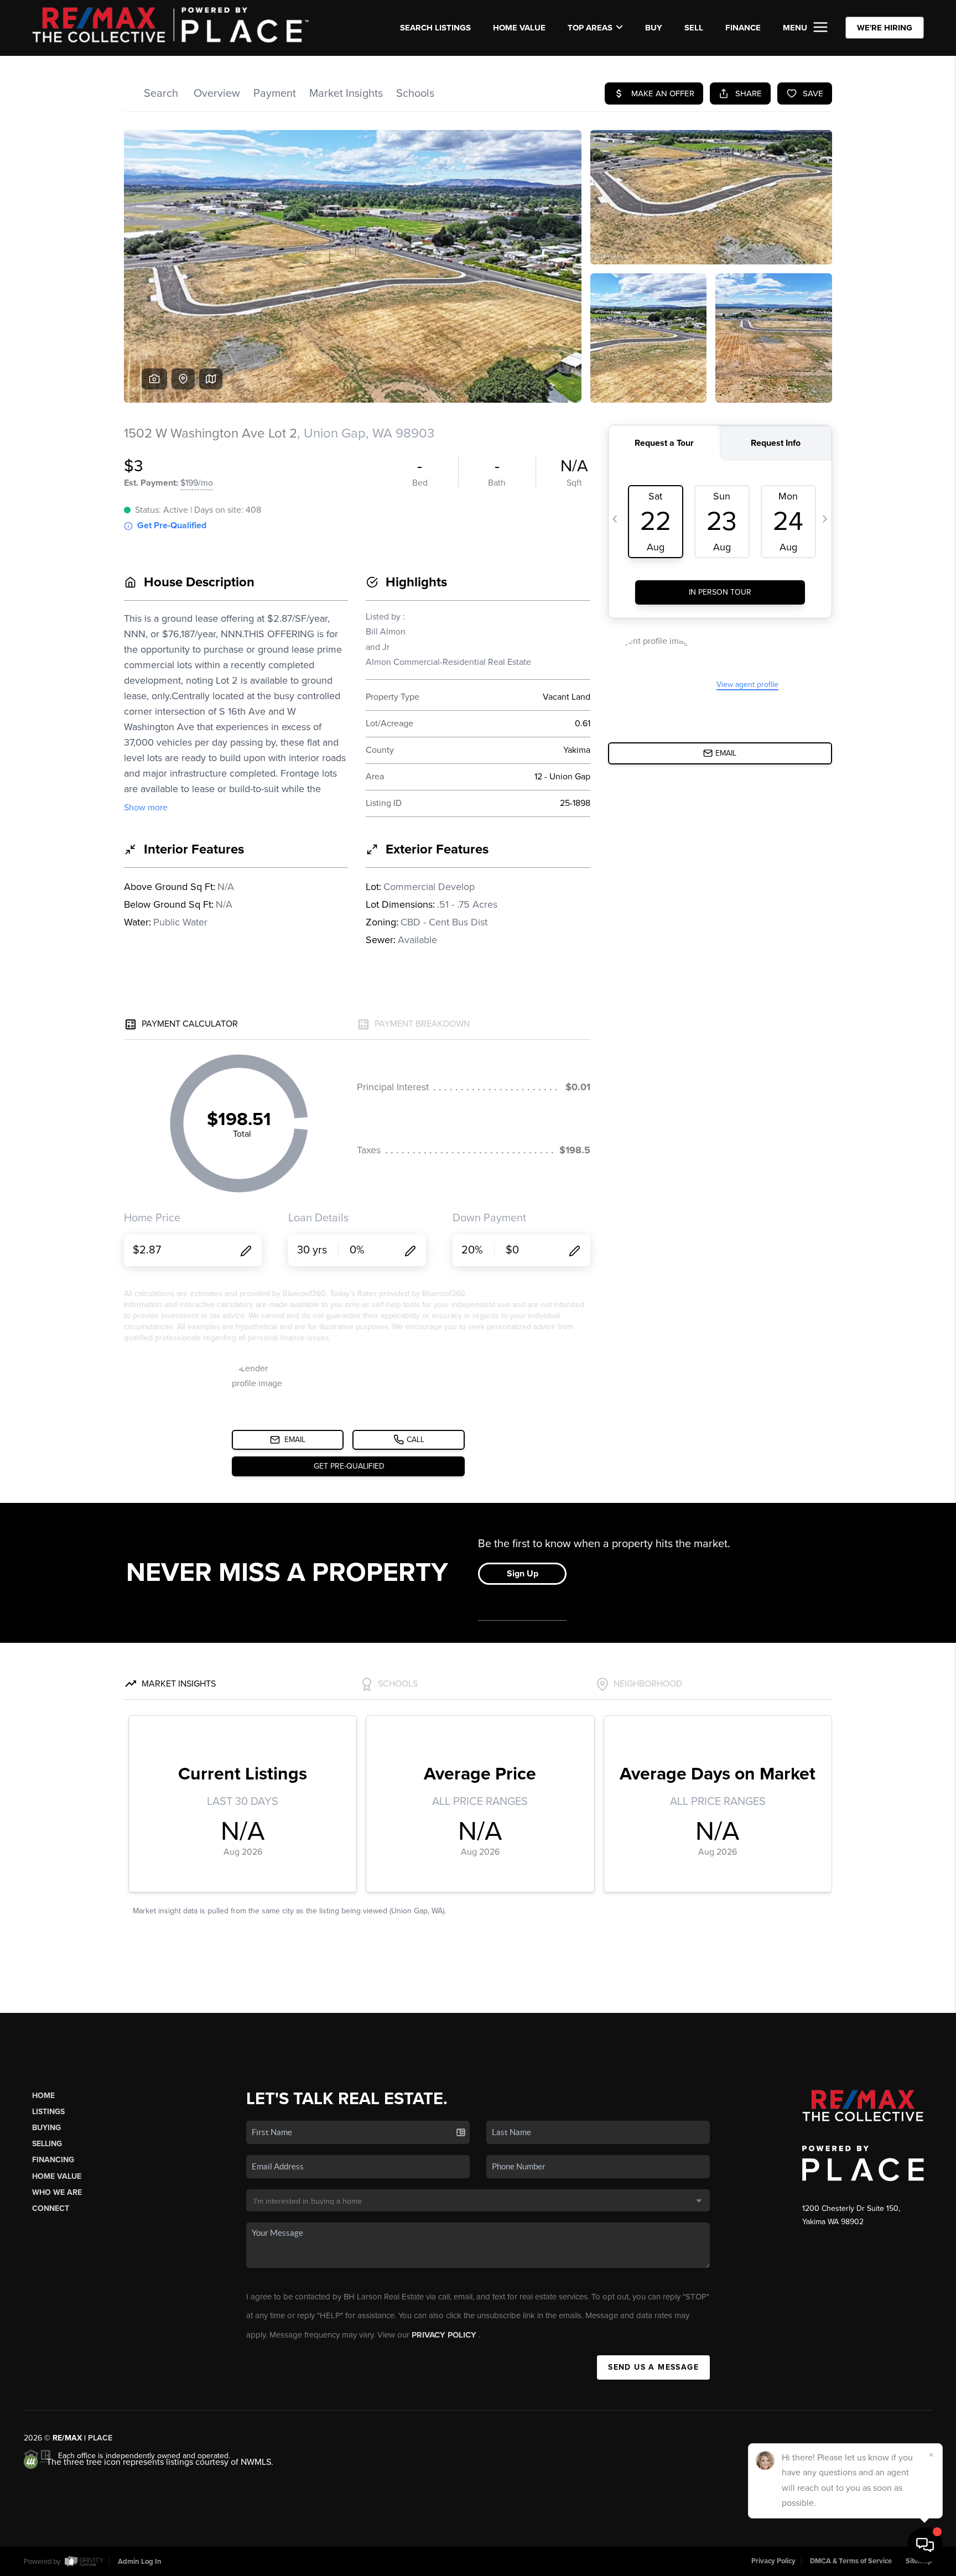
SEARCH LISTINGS (435, 28)
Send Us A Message (653, 2367)
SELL (694, 28)
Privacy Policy (445, 2335)
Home (43, 2096)
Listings (48, 2112)
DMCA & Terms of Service (851, 2561)
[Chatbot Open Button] (925, 2545)
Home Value (519, 28)
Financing (53, 2160)
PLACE (100, 2438)
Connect (51, 2208)
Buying (46, 2128)
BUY (654, 28)
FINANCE (743, 28)
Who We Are (57, 2192)
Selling (47, 2144)
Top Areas (590, 28)
